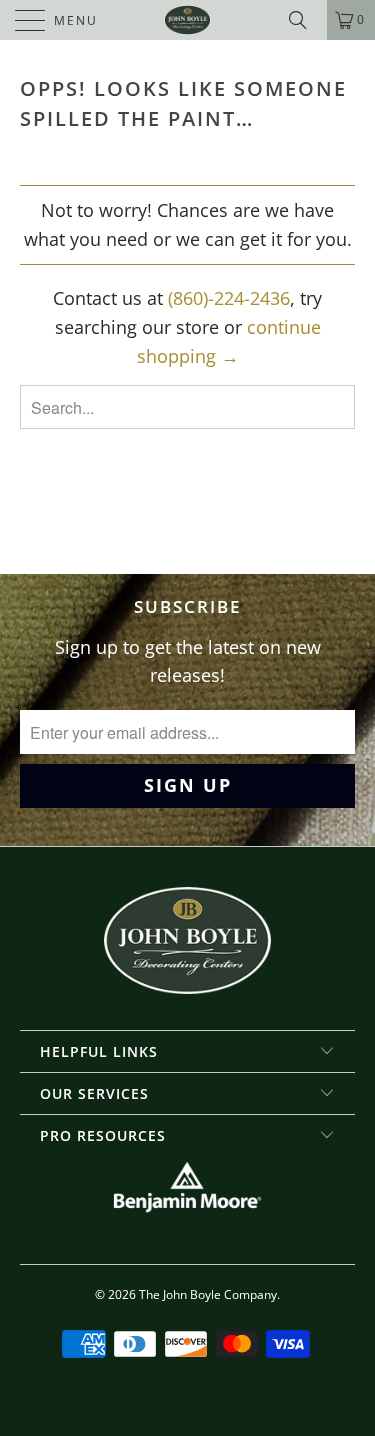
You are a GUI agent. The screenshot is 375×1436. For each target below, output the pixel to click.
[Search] (305, 20)
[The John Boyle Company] (188, 20)
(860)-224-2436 (229, 298)
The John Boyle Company (208, 1294)
